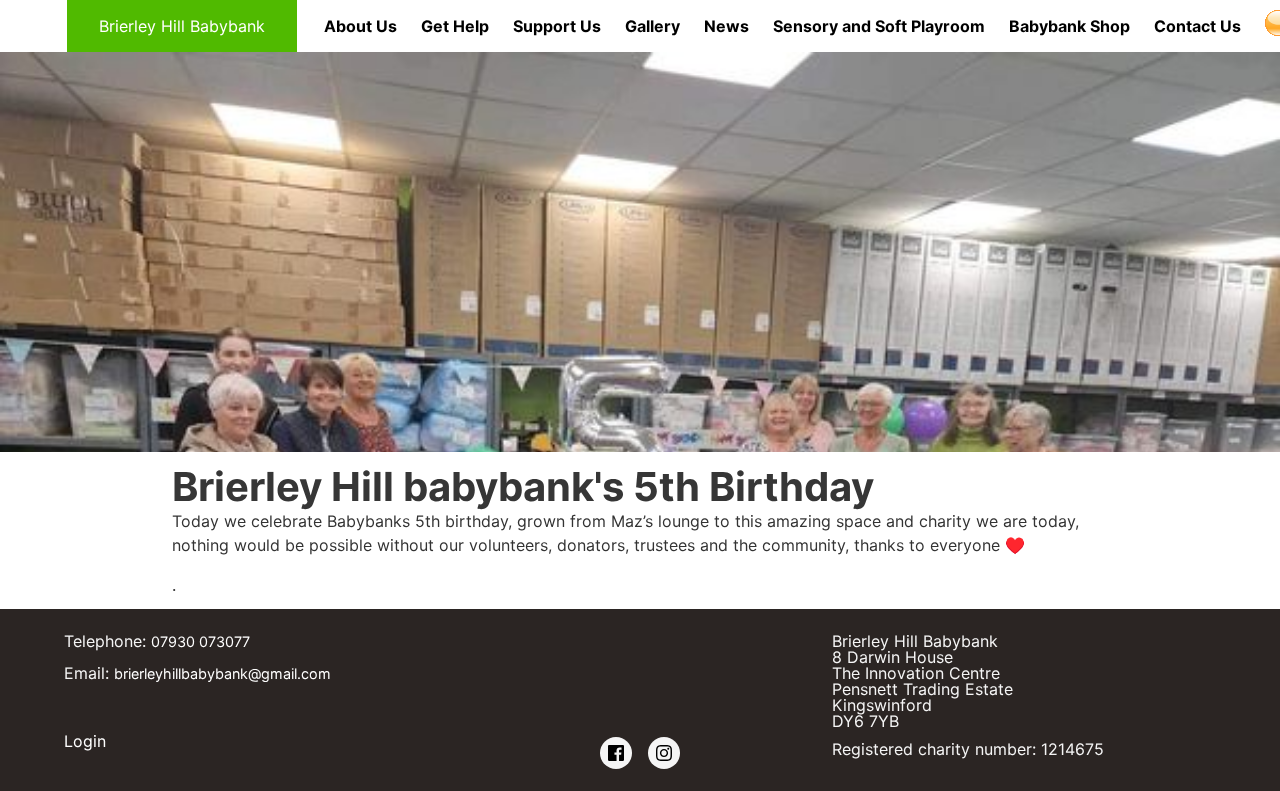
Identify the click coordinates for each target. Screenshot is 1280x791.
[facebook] (616, 753)
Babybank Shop (1069, 26)
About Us (360, 26)
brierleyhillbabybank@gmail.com (222, 673)
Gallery (652, 26)
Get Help (455, 26)
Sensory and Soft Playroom (879, 26)
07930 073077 (200, 641)
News (726, 26)
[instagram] (664, 753)
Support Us (557, 26)
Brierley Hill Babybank (182, 26)
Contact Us (1197, 26)
